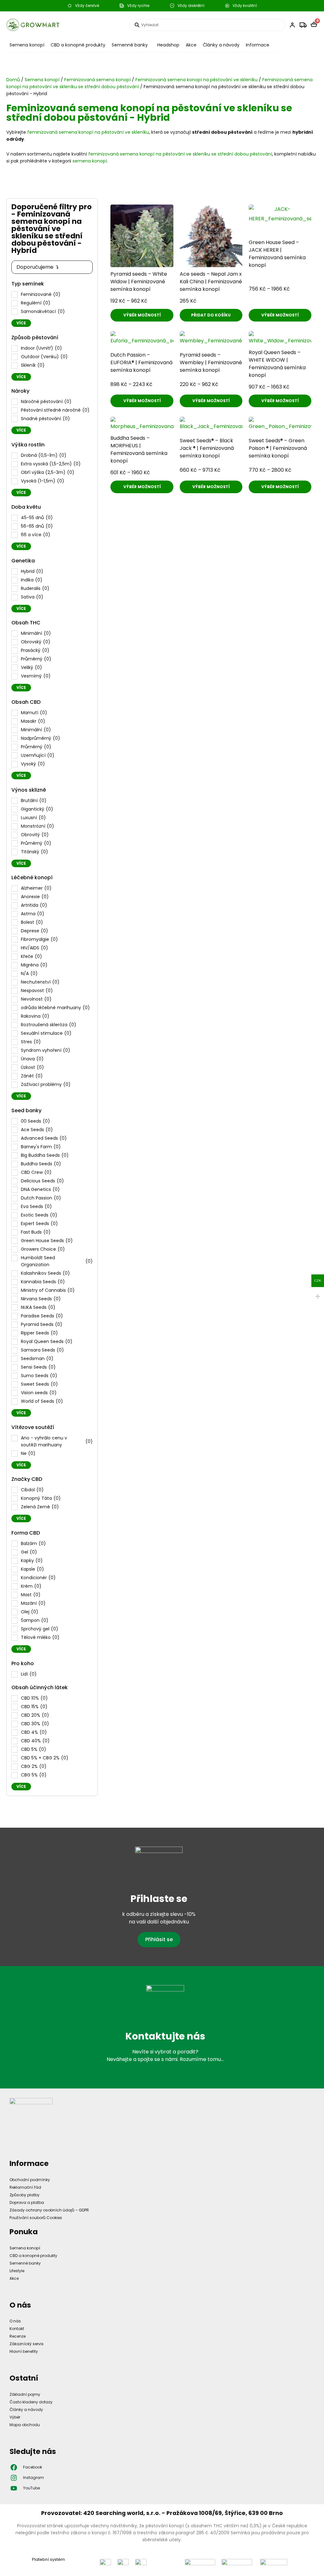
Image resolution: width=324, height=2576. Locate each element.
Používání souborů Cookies (36, 2218)
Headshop (168, 45)
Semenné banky (130, 45)
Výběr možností (142, 315)
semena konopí (90, 161)
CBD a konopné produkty (78, 45)
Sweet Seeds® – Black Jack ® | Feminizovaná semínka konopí (207, 448)
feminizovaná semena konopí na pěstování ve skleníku (88, 132)
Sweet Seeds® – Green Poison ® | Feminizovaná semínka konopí (278, 448)
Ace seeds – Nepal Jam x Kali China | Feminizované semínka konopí (211, 282)
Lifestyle (17, 2271)
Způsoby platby (25, 2195)
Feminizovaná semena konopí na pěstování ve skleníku (196, 80)
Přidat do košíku (211, 315)
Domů (13, 80)
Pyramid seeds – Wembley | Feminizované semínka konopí (211, 362)
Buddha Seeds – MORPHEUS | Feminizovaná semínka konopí (139, 449)
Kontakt (17, 2329)
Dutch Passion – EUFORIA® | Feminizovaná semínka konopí (141, 362)
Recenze (18, 2336)
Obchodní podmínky (30, 2180)
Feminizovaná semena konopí (97, 80)
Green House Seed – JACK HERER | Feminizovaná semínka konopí (277, 254)
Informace (258, 45)
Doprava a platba (27, 2202)
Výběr (15, 2417)
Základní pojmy (25, 2394)
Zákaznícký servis (27, 2344)
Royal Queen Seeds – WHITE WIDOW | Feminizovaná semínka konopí (277, 364)
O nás (15, 2321)
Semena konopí (27, 45)
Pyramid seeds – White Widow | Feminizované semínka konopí (139, 282)
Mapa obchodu (25, 2425)
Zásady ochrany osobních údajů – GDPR (49, 2210)
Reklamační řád (25, 2187)
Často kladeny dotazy (31, 2402)
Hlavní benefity (24, 2351)
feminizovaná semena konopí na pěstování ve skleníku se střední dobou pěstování (180, 154)
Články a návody (221, 45)
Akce (191, 45)
